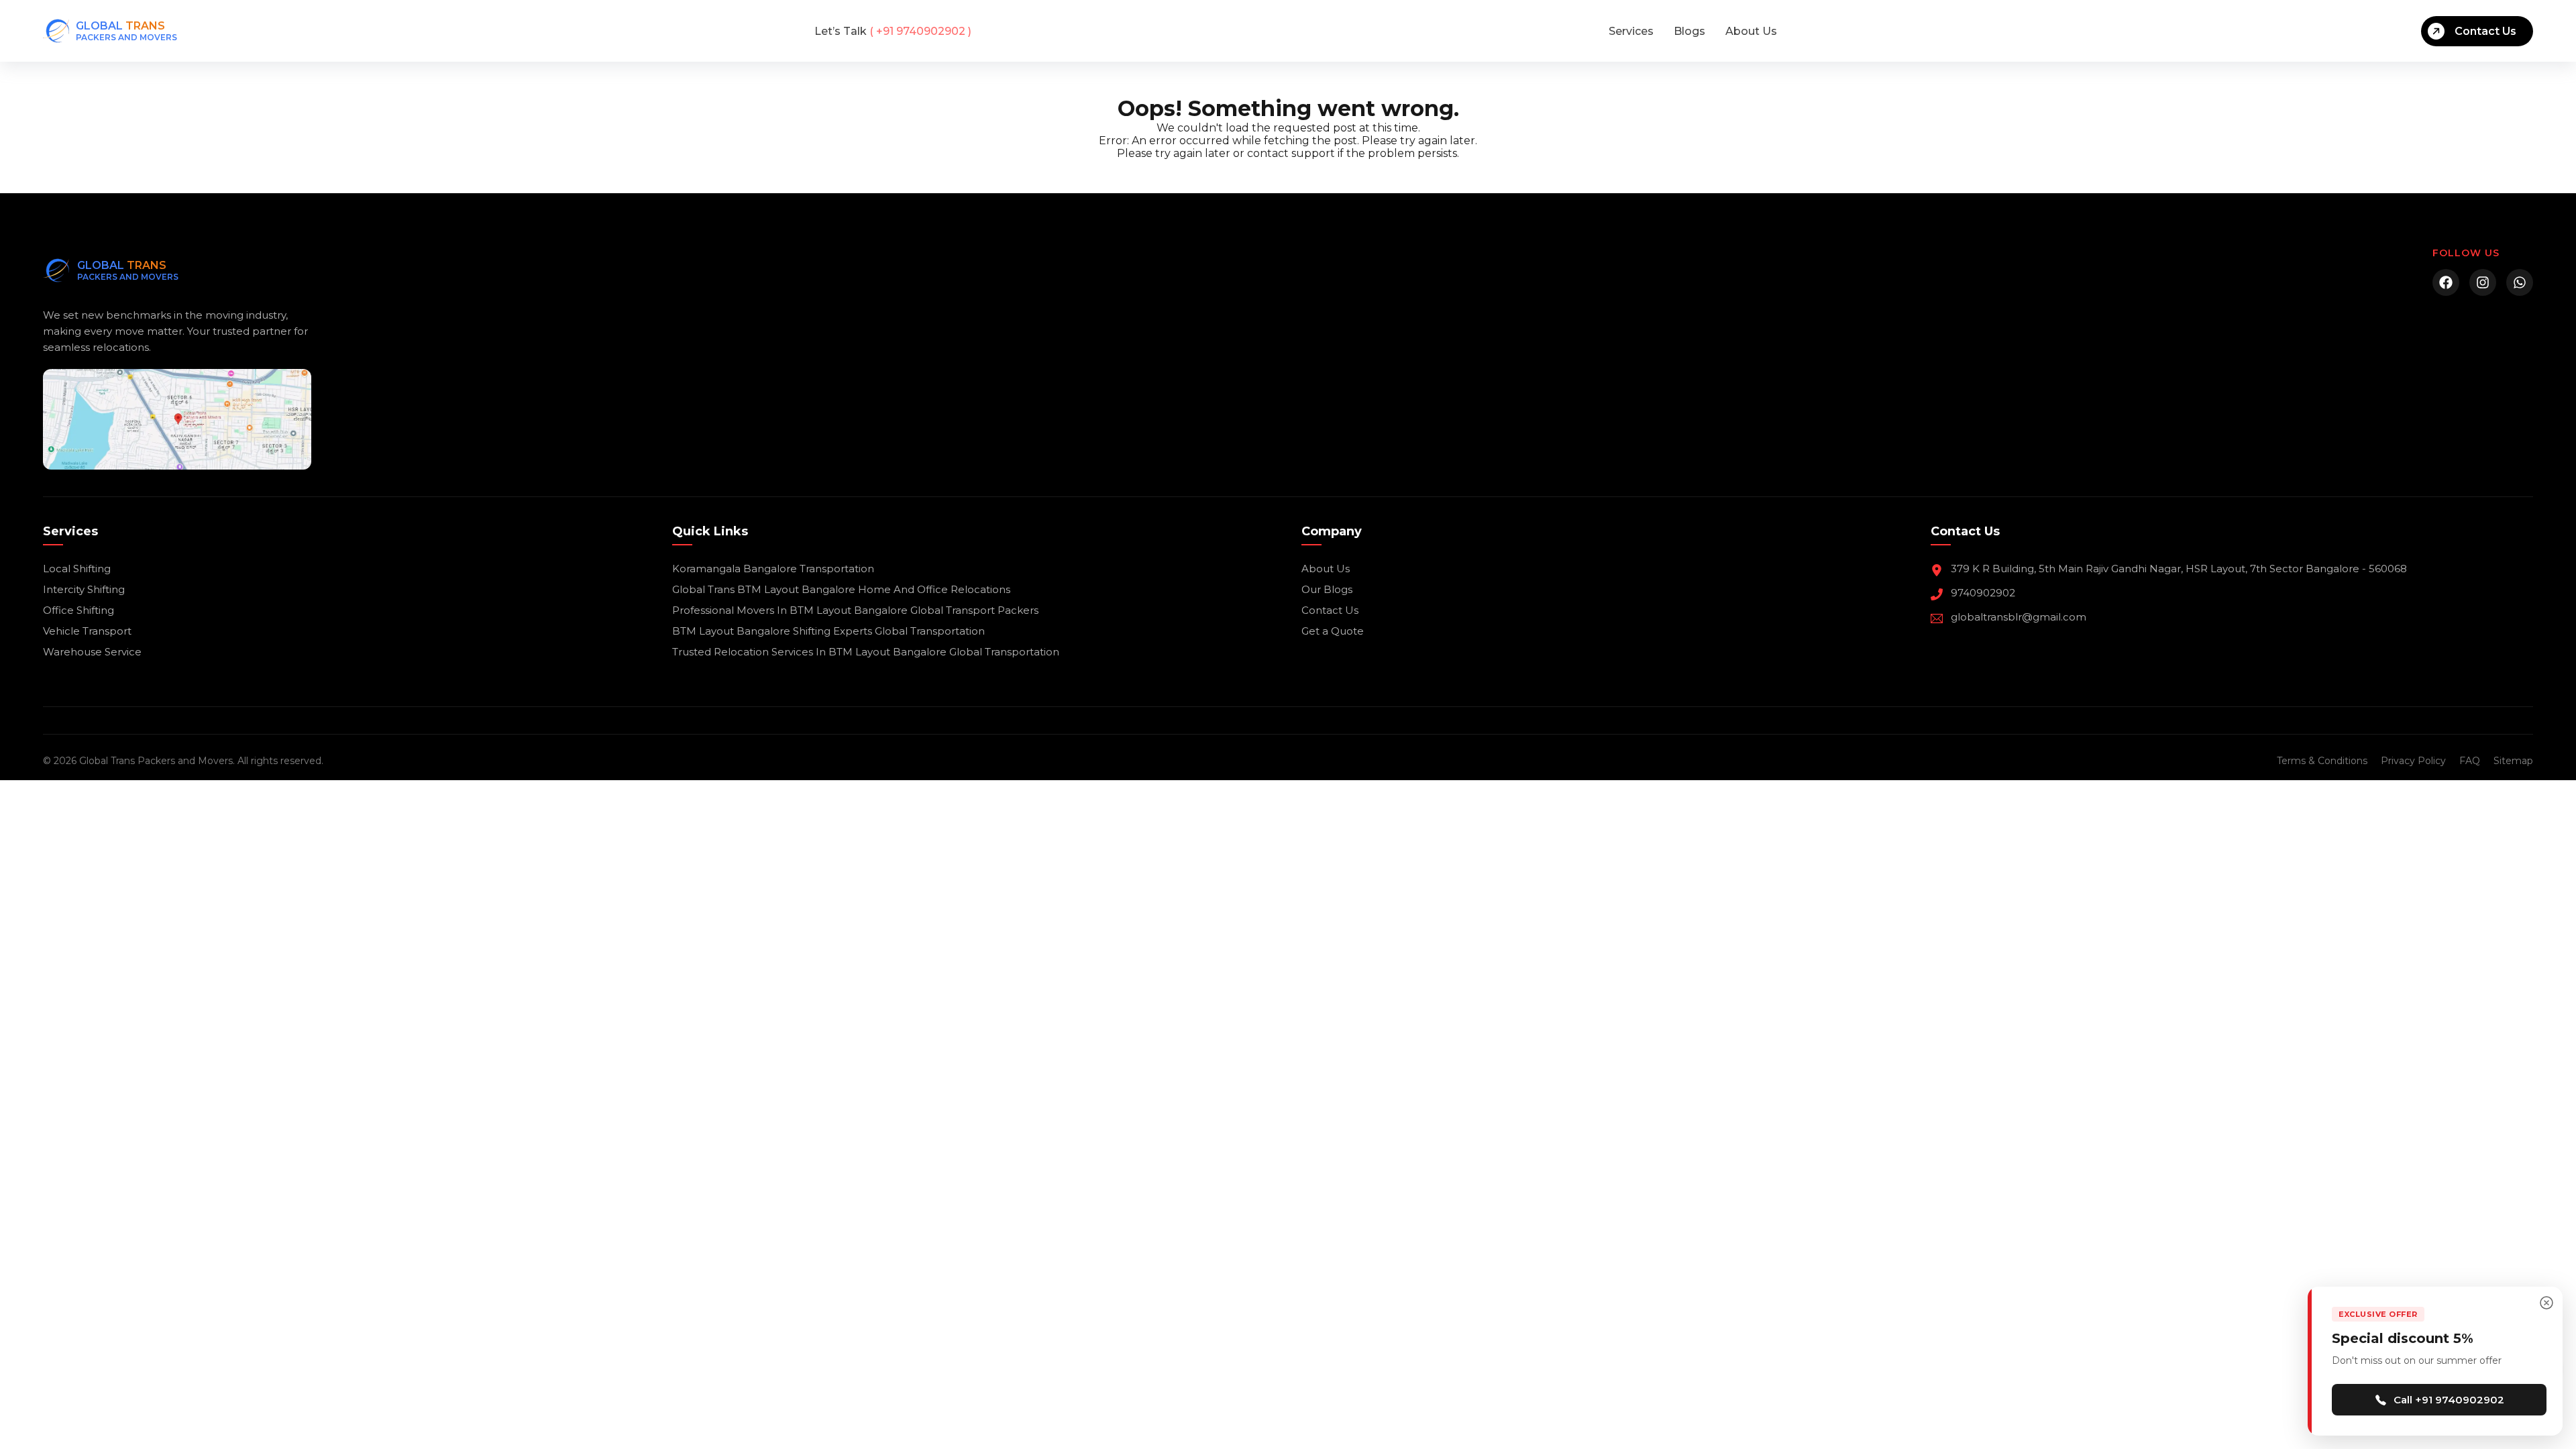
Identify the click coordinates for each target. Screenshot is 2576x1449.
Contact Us (2485, 31)
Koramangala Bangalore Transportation (773, 569)
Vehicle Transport (87, 631)
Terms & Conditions (2322, 761)
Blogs (1689, 31)
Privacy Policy (2413, 761)
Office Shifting (78, 610)
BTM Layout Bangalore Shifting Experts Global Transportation (828, 631)
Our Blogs (1327, 589)
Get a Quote (1333, 631)
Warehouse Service (92, 652)
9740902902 (1983, 593)
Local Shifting (77, 569)
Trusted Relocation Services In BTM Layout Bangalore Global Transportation (866, 652)
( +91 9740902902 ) (893, 31)
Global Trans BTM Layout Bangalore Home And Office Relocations (841, 589)
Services (1631, 31)
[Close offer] (2546, 1303)
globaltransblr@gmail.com (2019, 617)
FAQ (2470, 761)
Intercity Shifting (84, 589)
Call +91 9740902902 (2449, 1400)
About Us (1751, 31)
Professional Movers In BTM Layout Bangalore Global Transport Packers (855, 610)
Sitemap (2513, 761)
